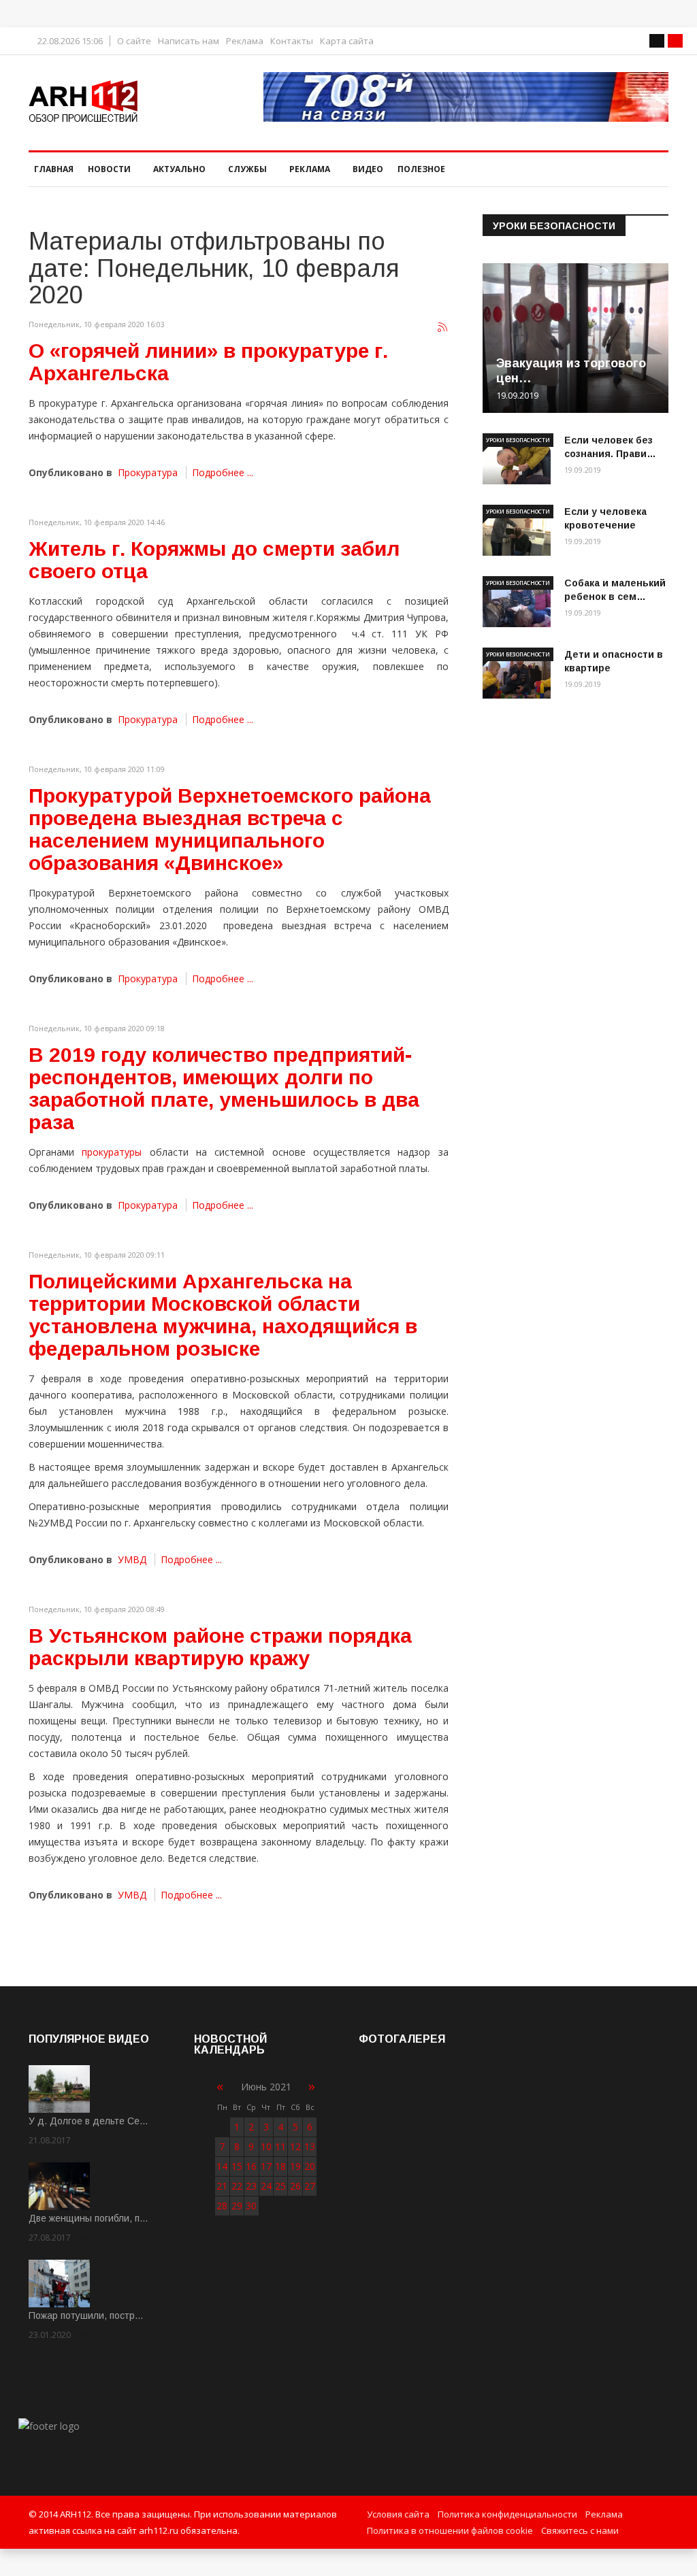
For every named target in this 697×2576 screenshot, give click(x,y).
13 (310, 2146)
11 (280, 2146)
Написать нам (189, 41)
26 (295, 2186)
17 (266, 2166)
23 (251, 2186)
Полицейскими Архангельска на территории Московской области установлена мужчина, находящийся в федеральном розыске (223, 1315)
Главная (54, 169)
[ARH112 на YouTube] (466, 97)
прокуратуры (112, 1152)
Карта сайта (347, 41)
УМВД (132, 1559)
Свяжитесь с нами (580, 2530)
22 (237, 2186)
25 (280, 2186)
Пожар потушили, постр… (86, 2315)
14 (222, 2166)
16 (251, 2166)
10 (266, 2146)
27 (310, 2186)
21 (222, 2186)
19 (295, 2166)
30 (251, 2206)
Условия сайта (398, 2514)
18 (280, 2166)
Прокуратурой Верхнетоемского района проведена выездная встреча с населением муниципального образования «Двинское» (230, 829)
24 (266, 2186)
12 (295, 2146)
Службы (247, 169)
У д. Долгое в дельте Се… (88, 2121)
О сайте (134, 41)
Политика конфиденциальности (507, 2514)
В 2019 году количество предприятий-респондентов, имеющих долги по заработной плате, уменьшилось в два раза (224, 1088)
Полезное (421, 169)
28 (222, 2206)
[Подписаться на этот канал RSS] (443, 328)
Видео (368, 169)
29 (237, 2206)
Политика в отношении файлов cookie (450, 2530)
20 (310, 2166)
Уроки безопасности (518, 440)
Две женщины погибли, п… (88, 2218)
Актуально (179, 169)
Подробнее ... (223, 472)
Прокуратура (148, 472)
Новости (109, 169)
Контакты (292, 41)
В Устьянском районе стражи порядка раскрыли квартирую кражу (220, 1647)
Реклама (245, 41)
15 (237, 2166)
